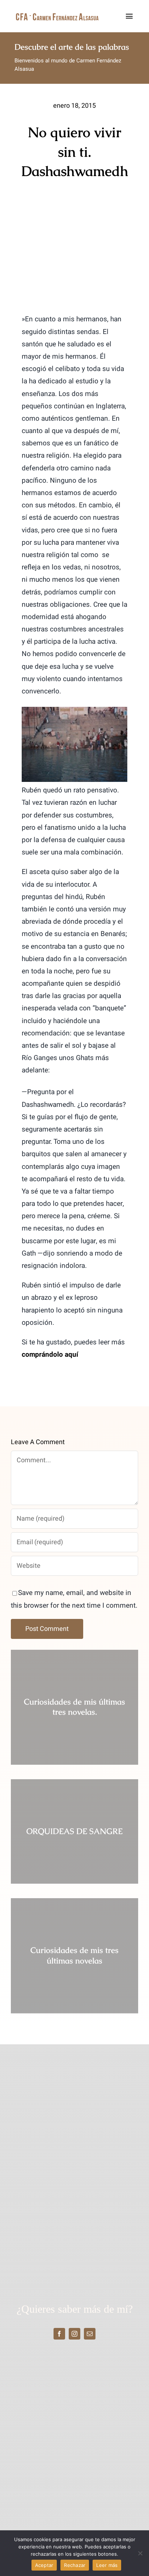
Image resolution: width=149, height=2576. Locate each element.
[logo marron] (57, 15)
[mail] (90, 2334)
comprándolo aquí (51, 1355)
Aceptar (44, 2565)
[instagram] (74, 2334)
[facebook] (59, 2334)
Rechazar (75, 2565)
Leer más (107, 2565)
